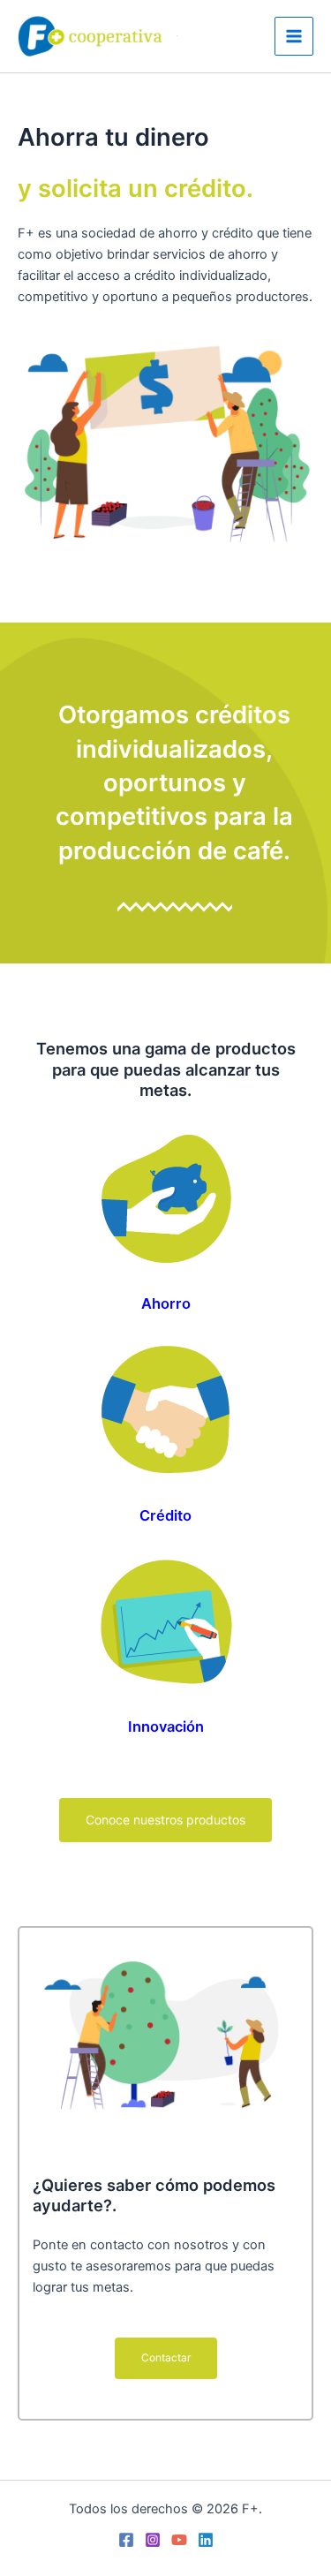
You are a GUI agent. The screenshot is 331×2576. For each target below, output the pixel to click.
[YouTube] (179, 2540)
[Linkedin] (206, 2540)
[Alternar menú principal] (294, 36)
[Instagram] (153, 2540)
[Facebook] (126, 2540)
